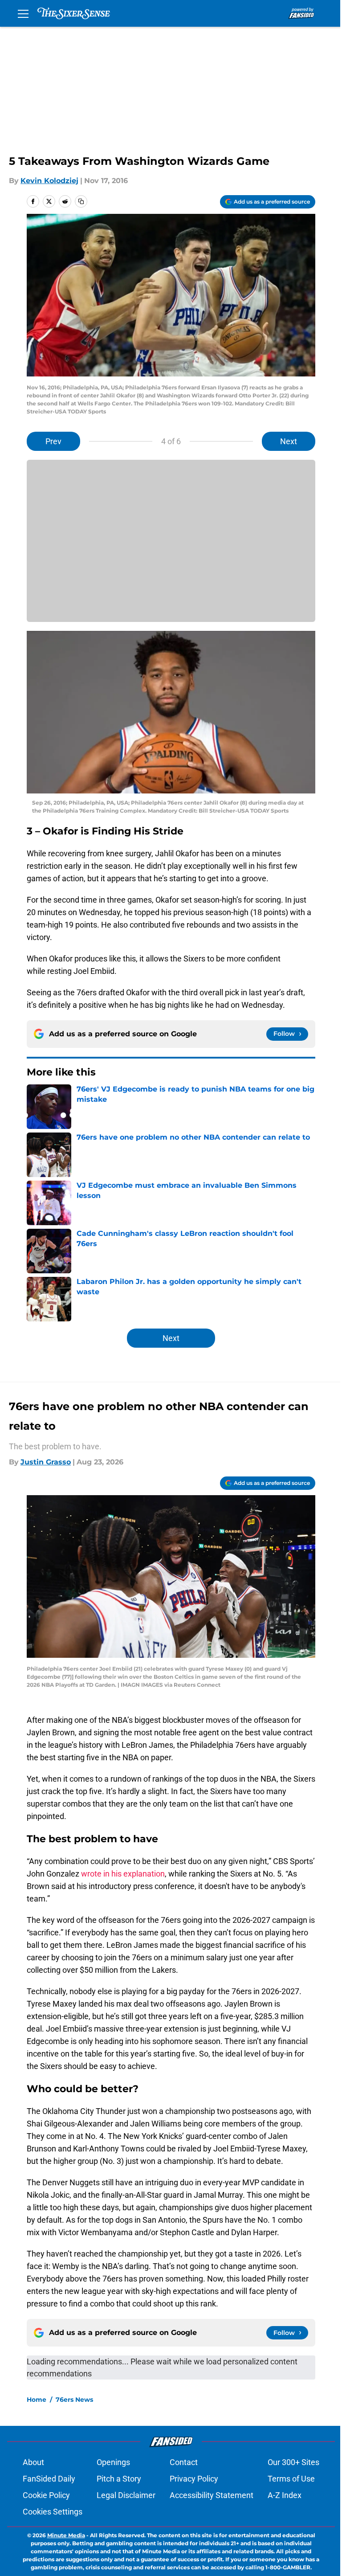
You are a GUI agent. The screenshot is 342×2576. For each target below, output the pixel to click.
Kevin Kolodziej (49, 181)
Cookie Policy (46, 2495)
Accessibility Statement (212, 2495)
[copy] (81, 201)
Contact (184, 2462)
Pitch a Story (119, 2479)
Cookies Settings (53, 2512)
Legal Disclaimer (126, 2495)
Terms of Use (291, 2479)
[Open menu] (23, 13)
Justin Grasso (46, 1462)
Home (37, 2400)
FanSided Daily (49, 2479)
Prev (53, 441)
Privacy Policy (194, 2479)
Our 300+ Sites (293, 2462)
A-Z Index (285, 2495)
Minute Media (66, 2535)
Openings (113, 2462)
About (33, 2462)
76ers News (74, 2400)
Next (289, 441)
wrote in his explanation (123, 1874)
